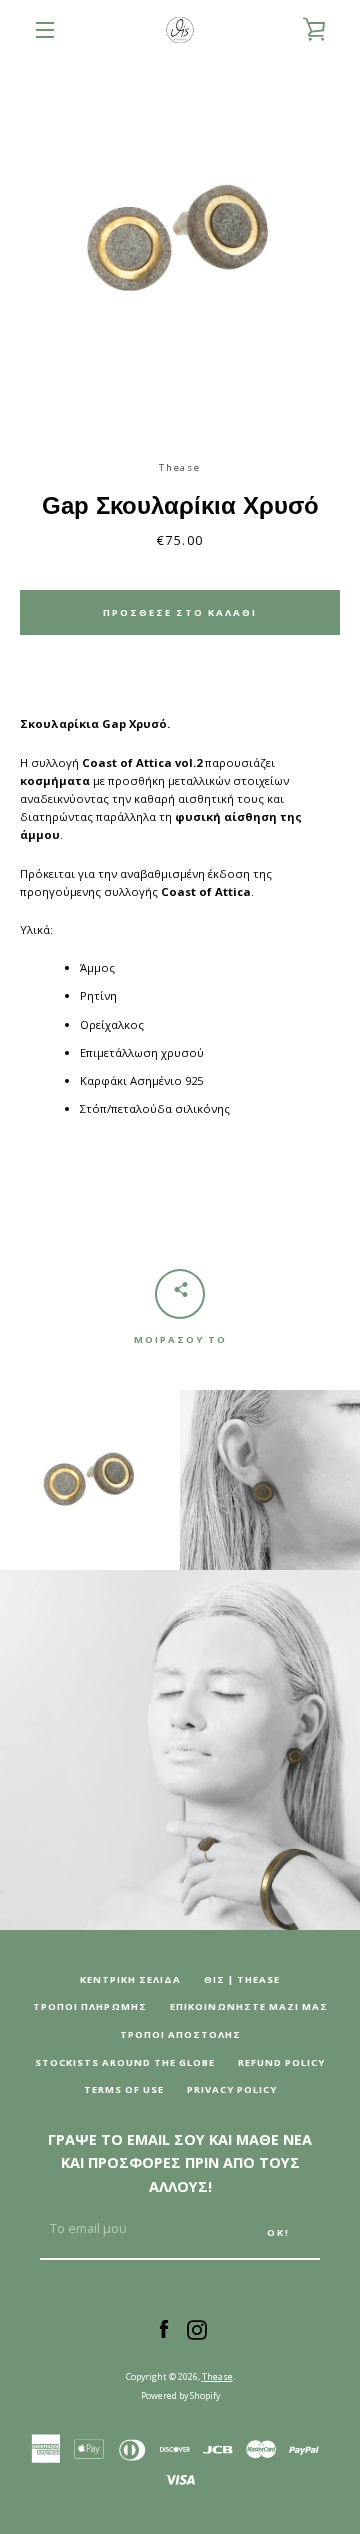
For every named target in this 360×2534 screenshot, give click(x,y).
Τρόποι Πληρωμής (90, 2006)
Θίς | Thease (242, 1979)
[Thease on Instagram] (197, 2328)
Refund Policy (281, 2062)
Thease (217, 2376)
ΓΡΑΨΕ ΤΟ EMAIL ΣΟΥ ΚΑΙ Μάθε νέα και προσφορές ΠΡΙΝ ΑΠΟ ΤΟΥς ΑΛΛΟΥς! (180, 2163)
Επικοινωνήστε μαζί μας (249, 2006)
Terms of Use (124, 2089)
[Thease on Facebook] (164, 2328)
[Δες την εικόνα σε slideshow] (180, 240)
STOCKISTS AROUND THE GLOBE (125, 2062)
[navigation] (45, 30)
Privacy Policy (232, 2089)
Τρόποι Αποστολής (180, 2034)
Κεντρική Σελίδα (130, 1979)
